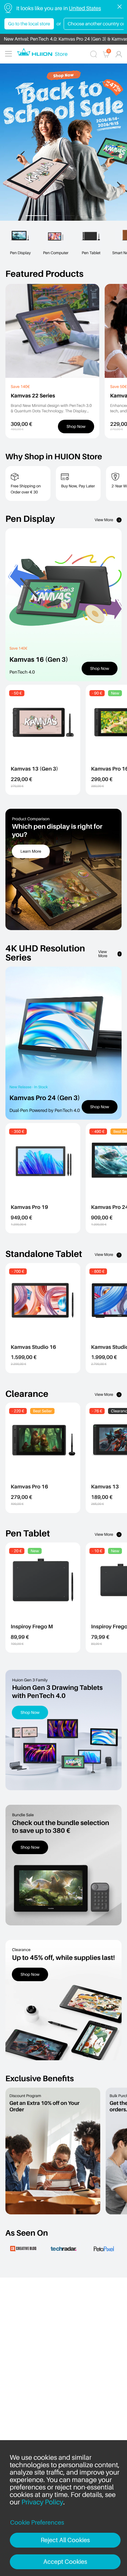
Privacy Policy (42, 2502)
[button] (37, 216)
